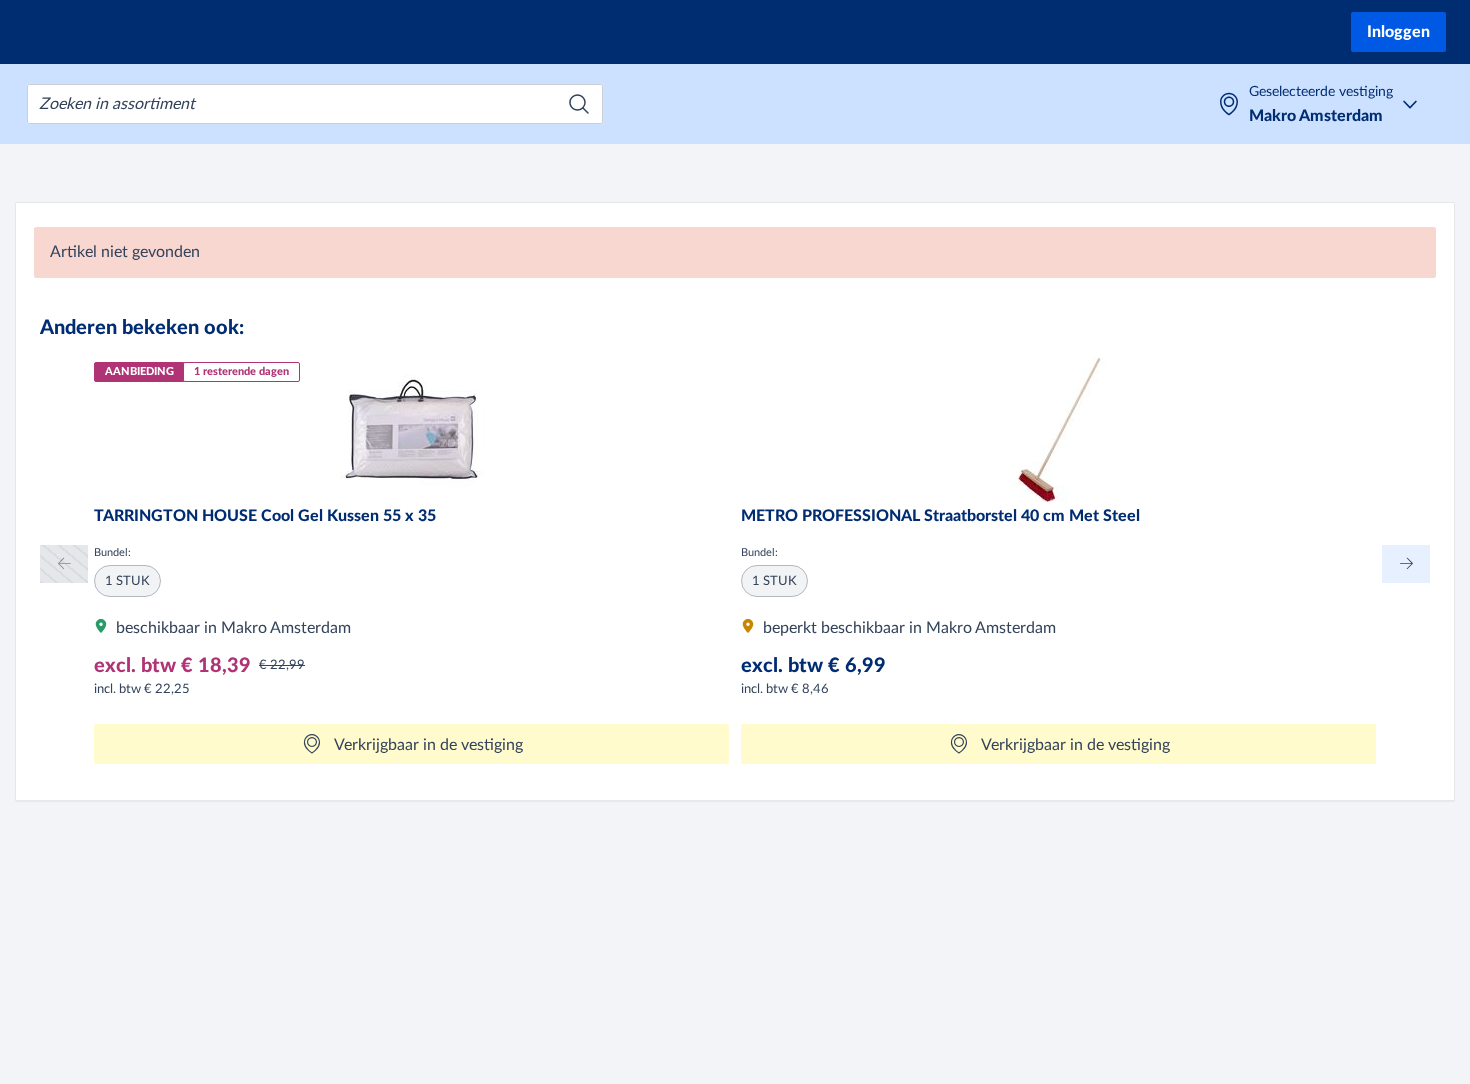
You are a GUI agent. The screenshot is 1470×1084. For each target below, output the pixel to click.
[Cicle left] (64, 563)
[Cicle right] (1406, 563)
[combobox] (315, 104)
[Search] (579, 104)
